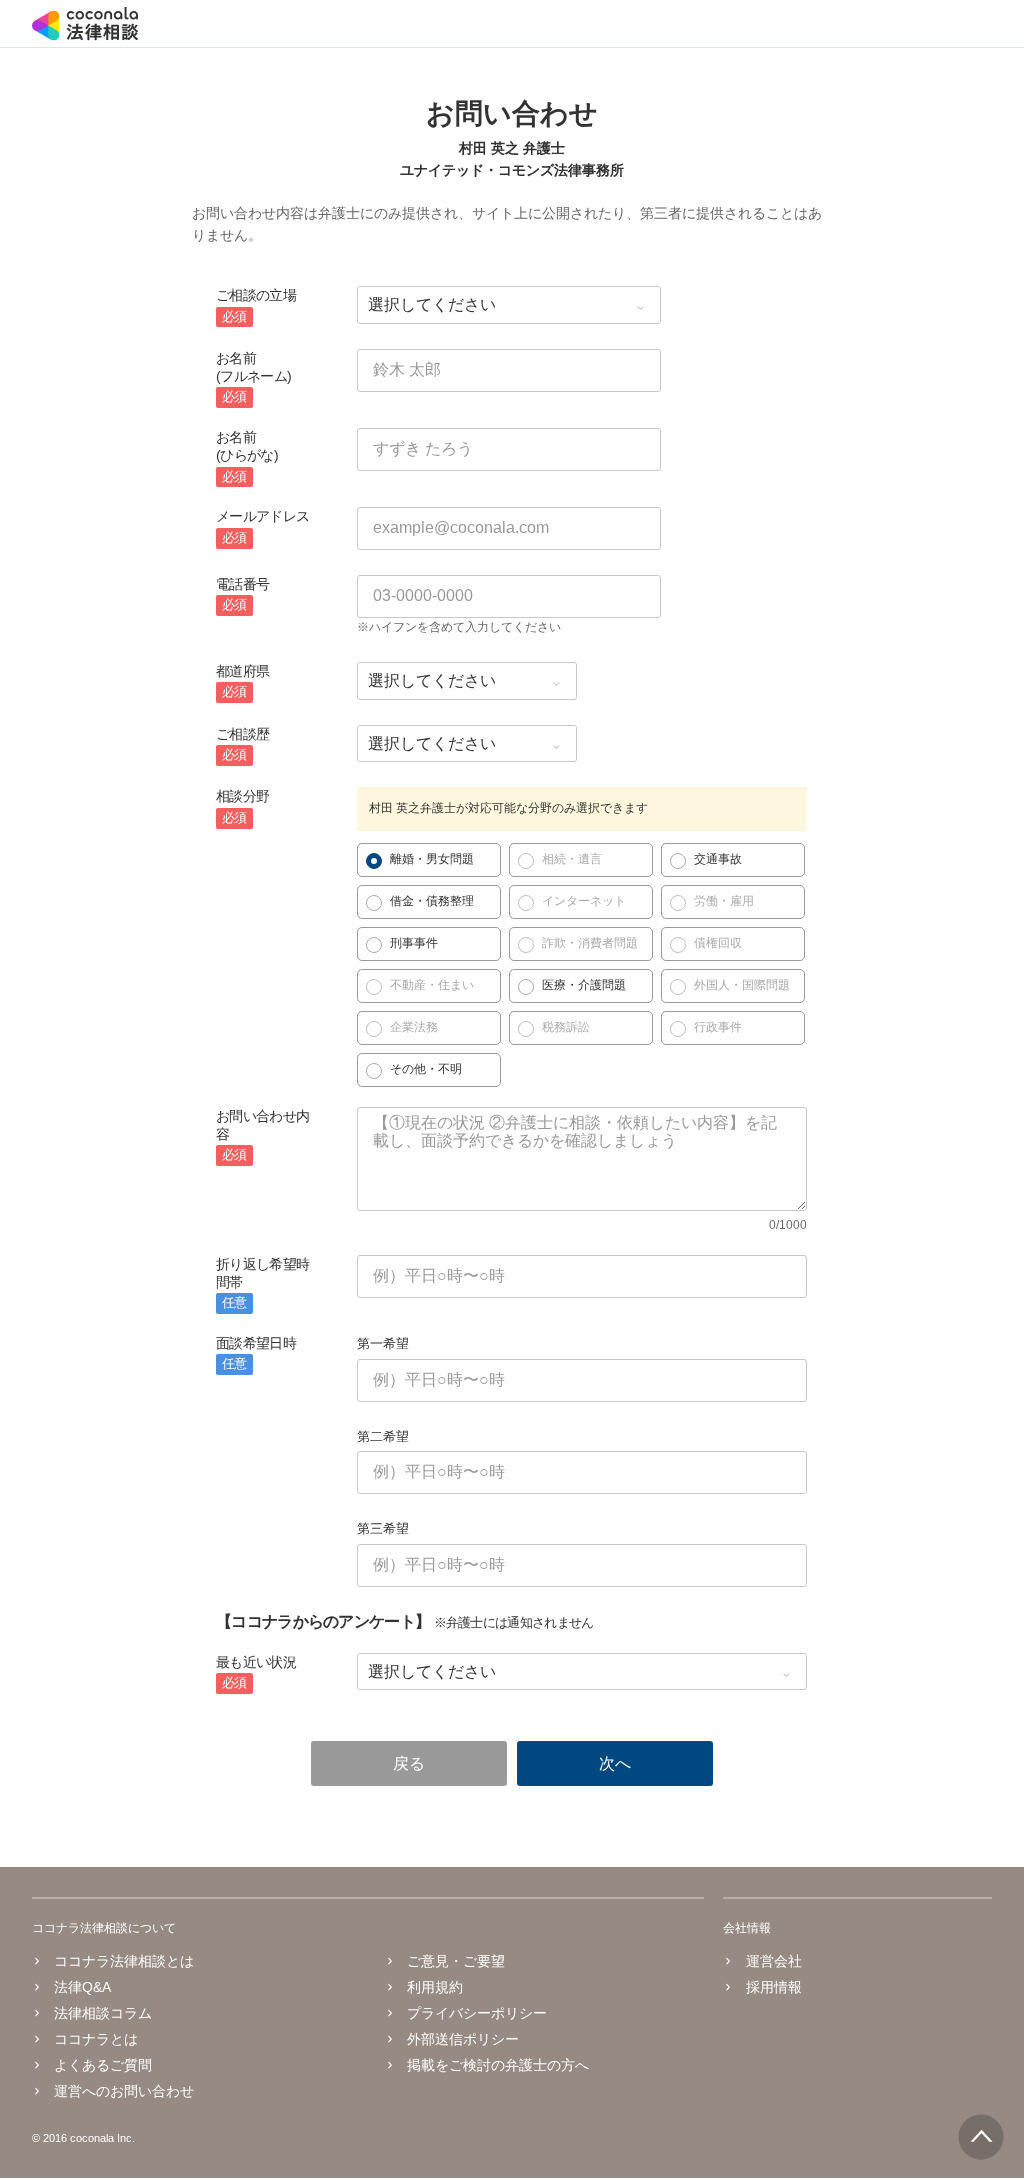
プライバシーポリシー (477, 2013)
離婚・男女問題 (432, 859)
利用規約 (435, 1987)
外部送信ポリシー (463, 2039)
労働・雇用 (724, 901)
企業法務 (414, 1027)
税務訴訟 (566, 1027)
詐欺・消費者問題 (590, 943)
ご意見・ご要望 (456, 1961)
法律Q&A (82, 1987)
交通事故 (718, 859)
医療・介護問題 (584, 985)
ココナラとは (96, 2039)
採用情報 (773, 1987)
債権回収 (718, 943)
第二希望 (383, 1436)
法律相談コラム (103, 2013)
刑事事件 (414, 943)
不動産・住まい (432, 985)
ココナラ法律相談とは (124, 1961)
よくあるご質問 (103, 2065)
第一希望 (383, 1343)
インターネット (584, 901)
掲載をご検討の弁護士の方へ (498, 2065)
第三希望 (383, 1528)
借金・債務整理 (432, 901)
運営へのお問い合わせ (124, 2091)
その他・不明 (426, 1069)
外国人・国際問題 (742, 985)
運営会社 (773, 1961)
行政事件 (718, 1027)
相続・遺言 (572, 859)
